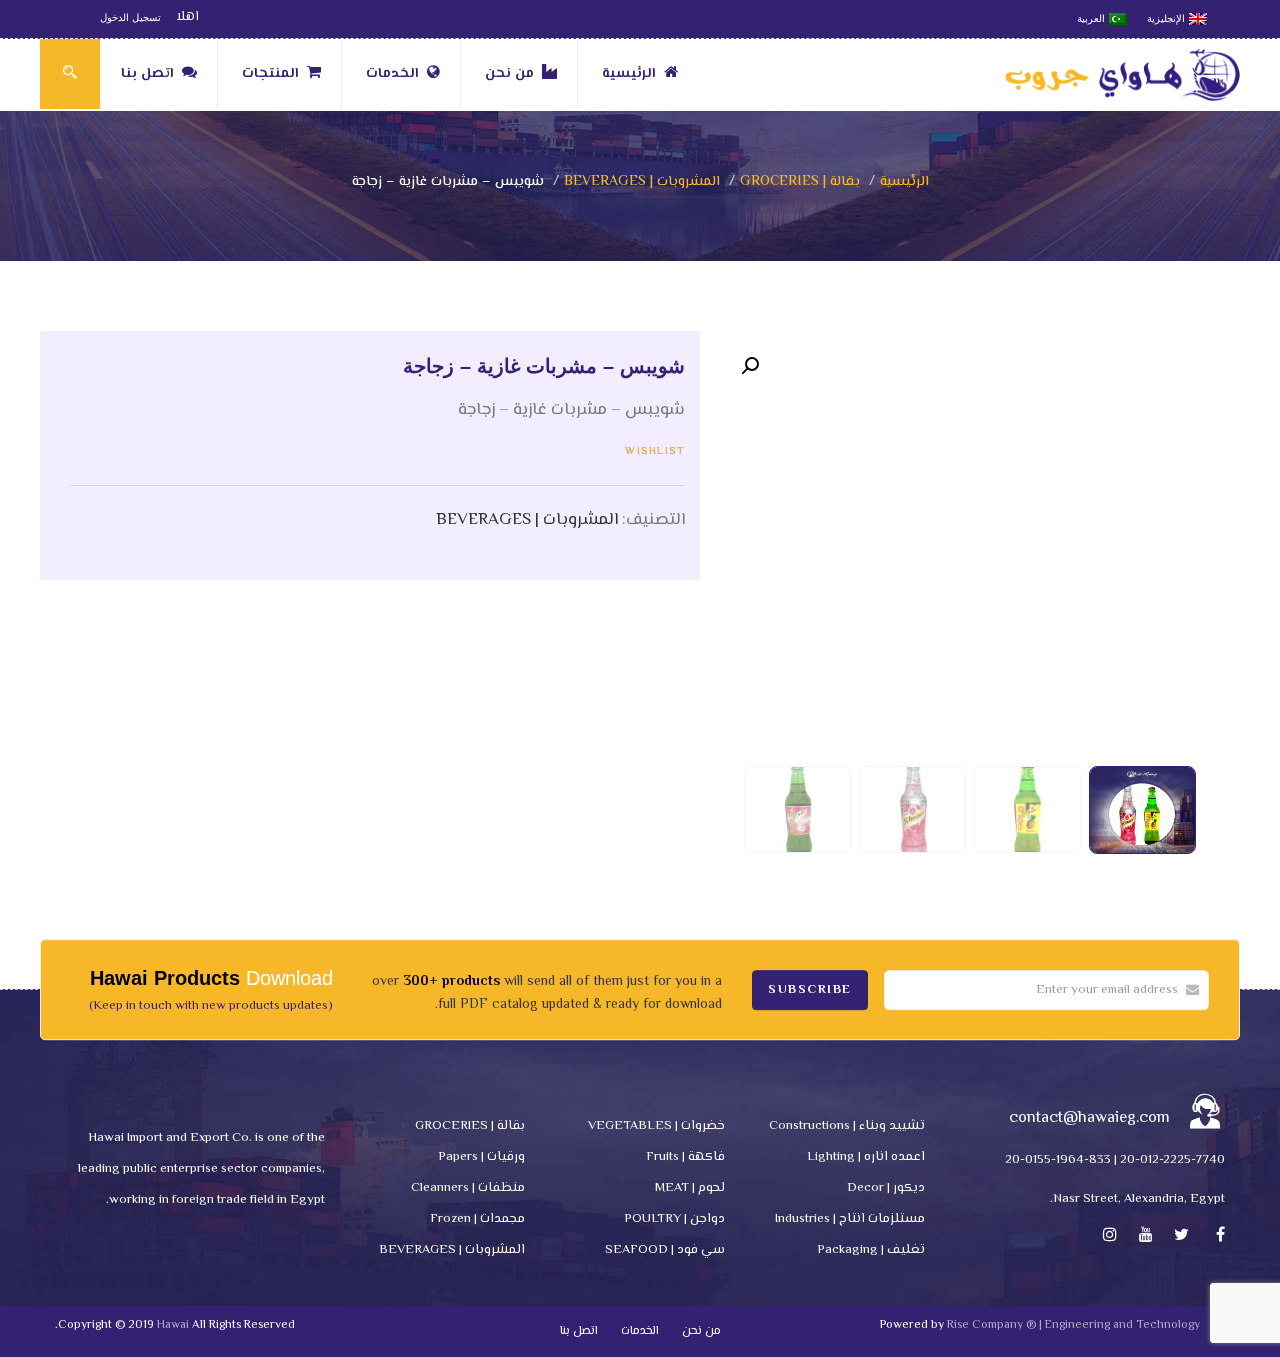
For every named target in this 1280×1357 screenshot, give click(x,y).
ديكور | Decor (886, 1188)
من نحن (509, 74)
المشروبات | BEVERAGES (642, 182)
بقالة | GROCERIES (800, 182)
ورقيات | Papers (481, 1157)
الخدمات (392, 74)
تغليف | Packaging (871, 1250)
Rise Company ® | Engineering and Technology (1073, 1325)
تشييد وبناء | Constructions (847, 1126)
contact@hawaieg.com (1089, 1118)
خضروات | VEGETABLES (656, 1126)
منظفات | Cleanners (468, 1188)
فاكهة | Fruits (685, 1157)
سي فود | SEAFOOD (665, 1250)
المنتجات (270, 74)
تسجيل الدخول (130, 17)
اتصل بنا (147, 74)
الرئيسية (629, 74)
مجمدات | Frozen (477, 1219)
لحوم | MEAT (690, 1188)
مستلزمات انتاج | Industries (850, 1219)
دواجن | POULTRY (674, 1219)
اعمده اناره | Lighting (866, 1157)
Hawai (173, 1325)
